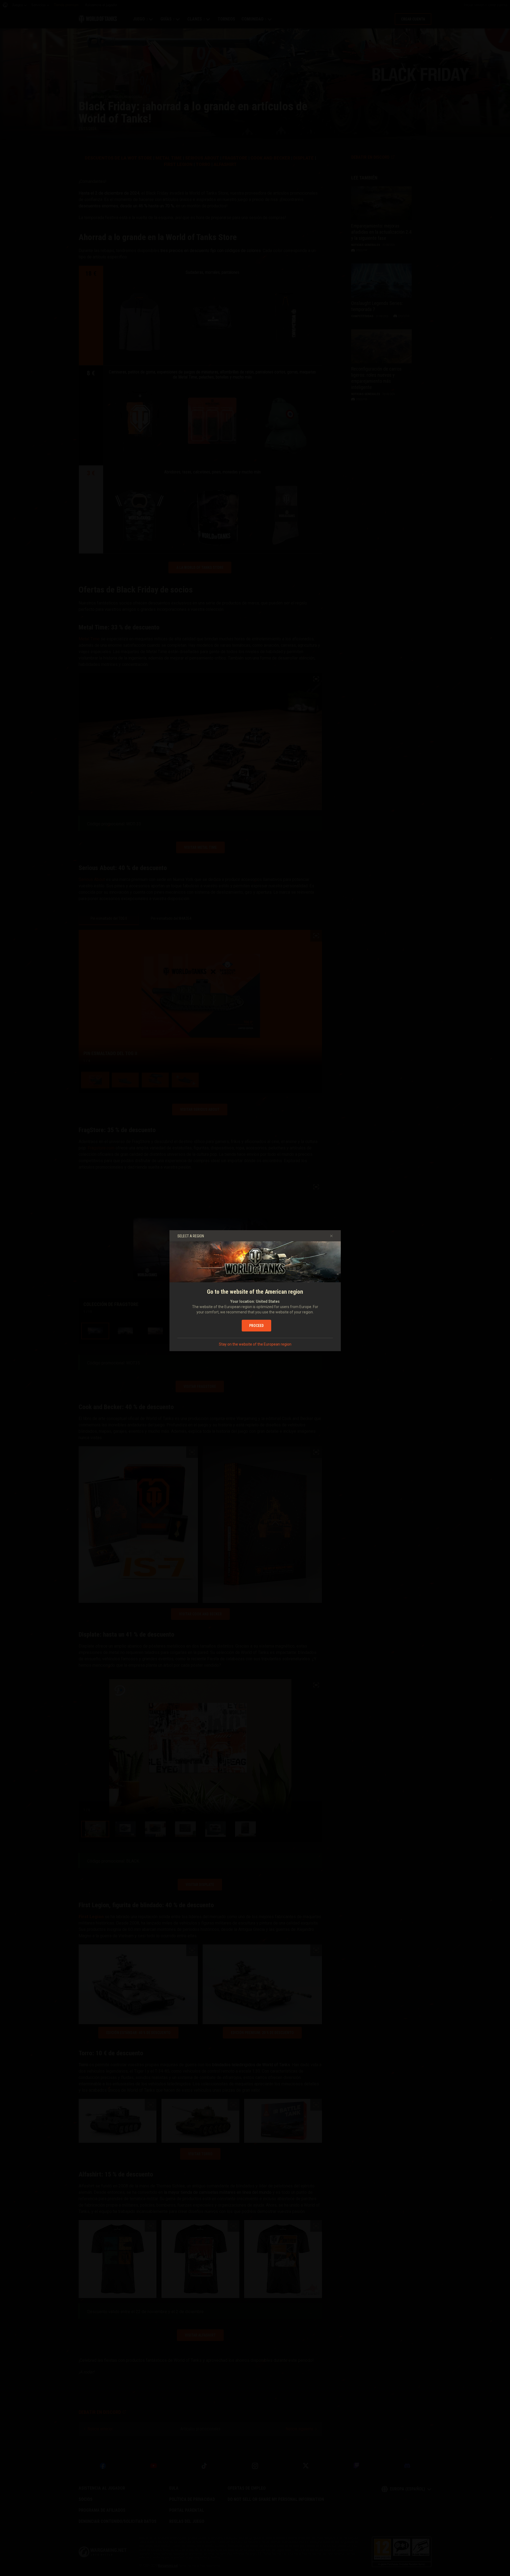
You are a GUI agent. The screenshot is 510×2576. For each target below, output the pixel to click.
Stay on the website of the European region (255, 1344)
